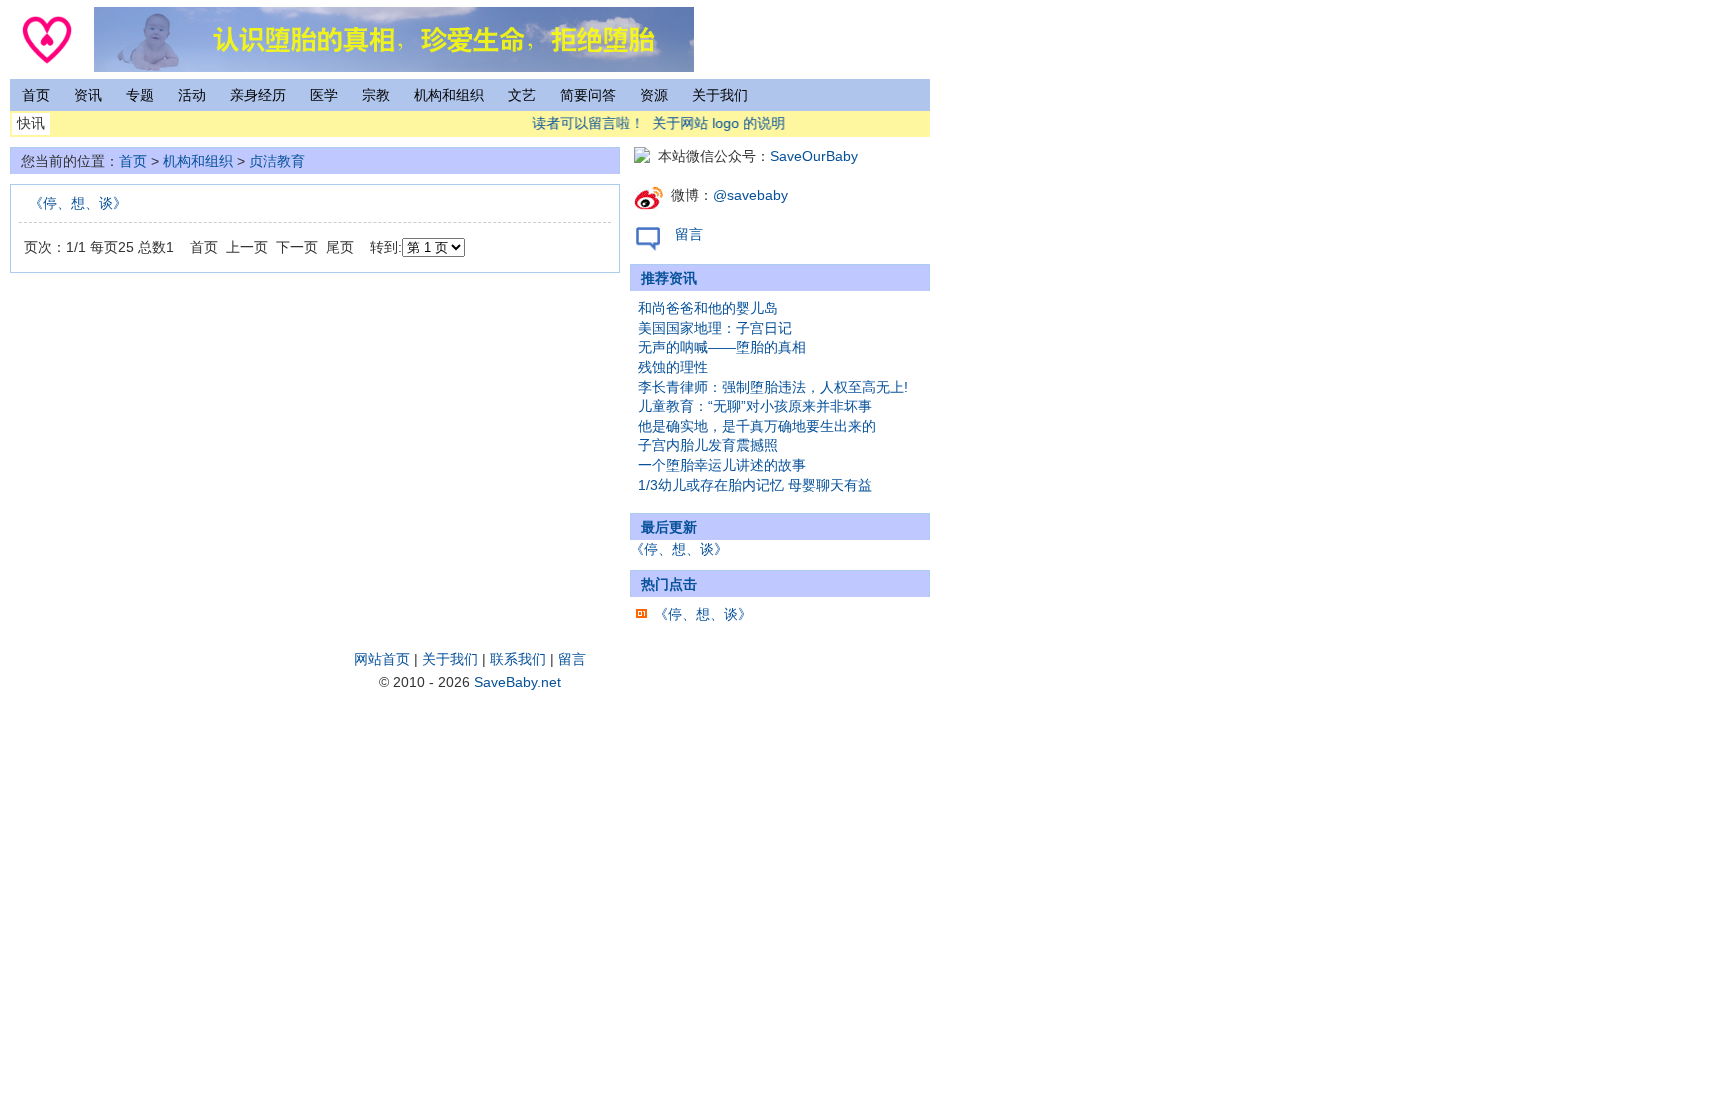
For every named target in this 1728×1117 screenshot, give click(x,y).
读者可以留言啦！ (583, 123)
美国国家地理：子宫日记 (715, 328)
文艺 (522, 95)
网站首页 (382, 659)
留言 (689, 234)
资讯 (88, 95)
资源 (654, 95)
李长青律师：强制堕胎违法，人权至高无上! (773, 387)
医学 (324, 95)
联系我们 (518, 659)
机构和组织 (449, 95)
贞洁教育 (277, 161)
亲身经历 (258, 95)
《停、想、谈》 (78, 203)
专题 (140, 95)
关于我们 (720, 95)
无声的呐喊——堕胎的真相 (722, 347)
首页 (36, 95)
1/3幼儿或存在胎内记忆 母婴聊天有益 (755, 485)
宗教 (376, 95)
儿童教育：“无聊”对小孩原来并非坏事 (755, 406)
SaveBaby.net (517, 682)
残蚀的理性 (673, 367)
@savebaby (750, 195)
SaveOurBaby (814, 156)
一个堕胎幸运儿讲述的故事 (722, 465)
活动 (192, 95)
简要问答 (588, 95)
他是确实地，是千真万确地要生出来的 (757, 426)
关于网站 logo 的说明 (713, 123)
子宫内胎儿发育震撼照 (708, 445)
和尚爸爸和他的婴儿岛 (708, 308)
